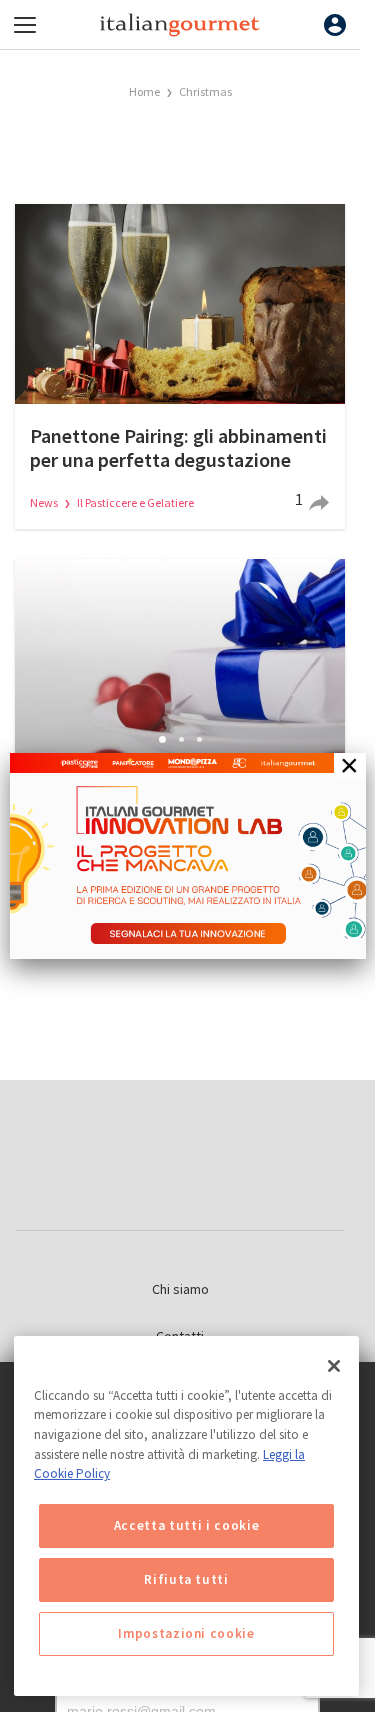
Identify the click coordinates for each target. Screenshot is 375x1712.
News (45, 502)
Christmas (205, 91)
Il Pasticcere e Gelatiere (135, 502)
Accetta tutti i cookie (186, 1525)
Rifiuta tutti (186, 1579)
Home (144, 91)
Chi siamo (180, 1289)
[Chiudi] (334, 1366)
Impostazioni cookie (186, 1633)
